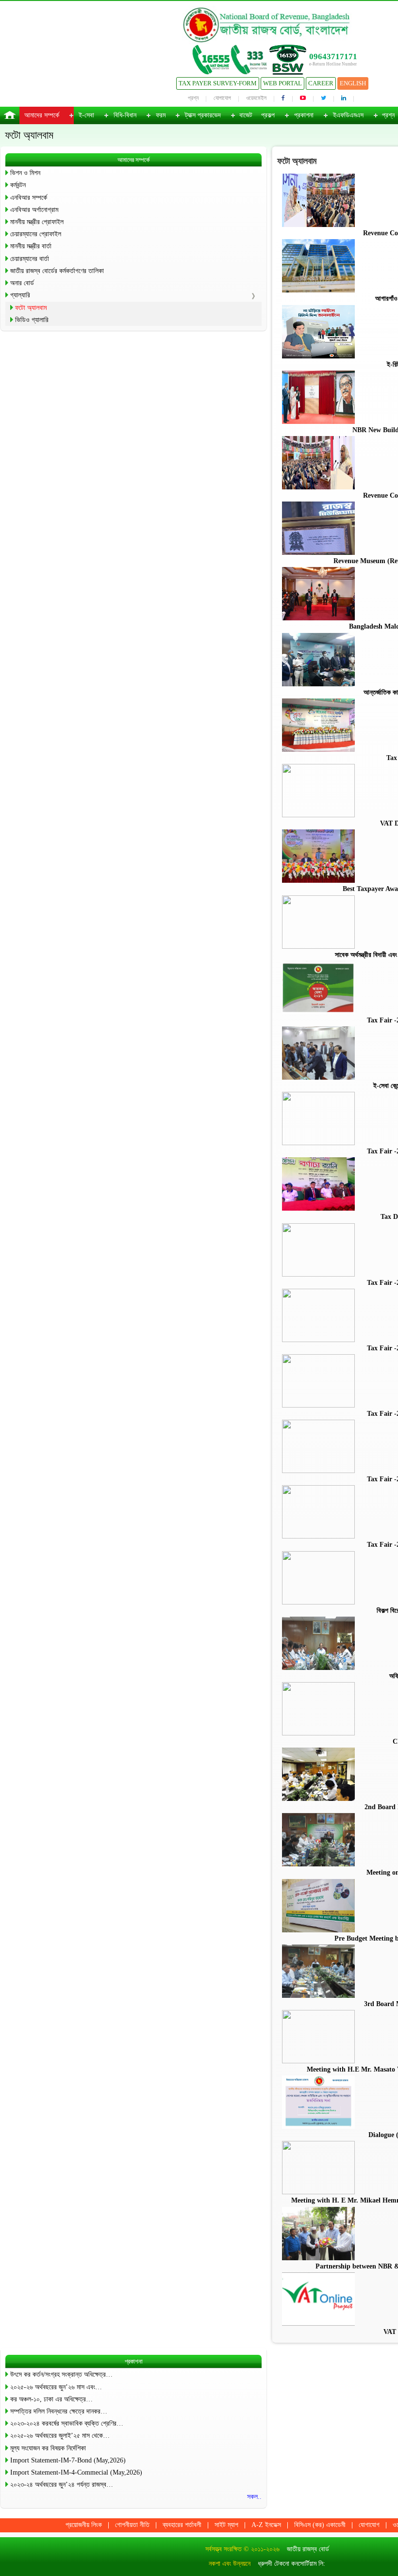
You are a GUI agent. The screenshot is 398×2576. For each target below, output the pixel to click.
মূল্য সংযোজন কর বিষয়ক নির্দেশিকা (48, 2448)
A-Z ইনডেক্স (266, 2525)
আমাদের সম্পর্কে (42, 115)
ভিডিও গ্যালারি (32, 320)
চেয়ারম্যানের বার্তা (30, 259)
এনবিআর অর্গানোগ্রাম (34, 210)
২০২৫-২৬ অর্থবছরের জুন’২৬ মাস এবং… (56, 2387)
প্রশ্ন (193, 98)
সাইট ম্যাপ (226, 2525)
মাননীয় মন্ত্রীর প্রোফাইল (37, 222)
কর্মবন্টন (18, 185)
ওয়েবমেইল (256, 98)
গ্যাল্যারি (20, 295)
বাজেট (246, 115)
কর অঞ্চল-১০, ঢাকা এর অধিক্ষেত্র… (51, 2399)
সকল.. (254, 2497)
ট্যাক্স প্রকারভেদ (203, 115)
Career (321, 83)
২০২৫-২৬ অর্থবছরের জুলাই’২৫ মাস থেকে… (60, 2436)
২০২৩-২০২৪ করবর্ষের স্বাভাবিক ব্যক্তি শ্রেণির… (67, 2423)
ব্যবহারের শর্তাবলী (182, 2525)
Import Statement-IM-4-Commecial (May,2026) (76, 2472)
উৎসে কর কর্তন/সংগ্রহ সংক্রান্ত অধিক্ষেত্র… (61, 2374)
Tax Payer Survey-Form (218, 83)
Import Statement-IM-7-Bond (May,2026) (68, 2460)
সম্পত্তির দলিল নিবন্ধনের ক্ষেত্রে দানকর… (59, 2411)
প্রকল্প (268, 115)
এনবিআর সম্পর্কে (29, 198)
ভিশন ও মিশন (25, 173)
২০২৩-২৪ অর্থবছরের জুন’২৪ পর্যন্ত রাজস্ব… (62, 2485)
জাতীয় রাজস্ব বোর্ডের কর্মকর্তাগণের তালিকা (57, 271)
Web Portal (282, 83)
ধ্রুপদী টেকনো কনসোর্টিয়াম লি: (291, 2564)
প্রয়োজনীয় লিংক (84, 2525)
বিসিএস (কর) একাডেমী (320, 2525)
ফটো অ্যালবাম (31, 308)
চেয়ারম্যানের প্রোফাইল (36, 234)
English (353, 83)
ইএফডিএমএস (348, 115)
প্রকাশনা (304, 115)
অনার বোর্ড (22, 283)
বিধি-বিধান (125, 115)
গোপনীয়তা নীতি (132, 2525)
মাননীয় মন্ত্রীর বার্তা (31, 246)
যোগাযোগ (222, 98)
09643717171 (333, 57)
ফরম (161, 115)
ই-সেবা (86, 115)
